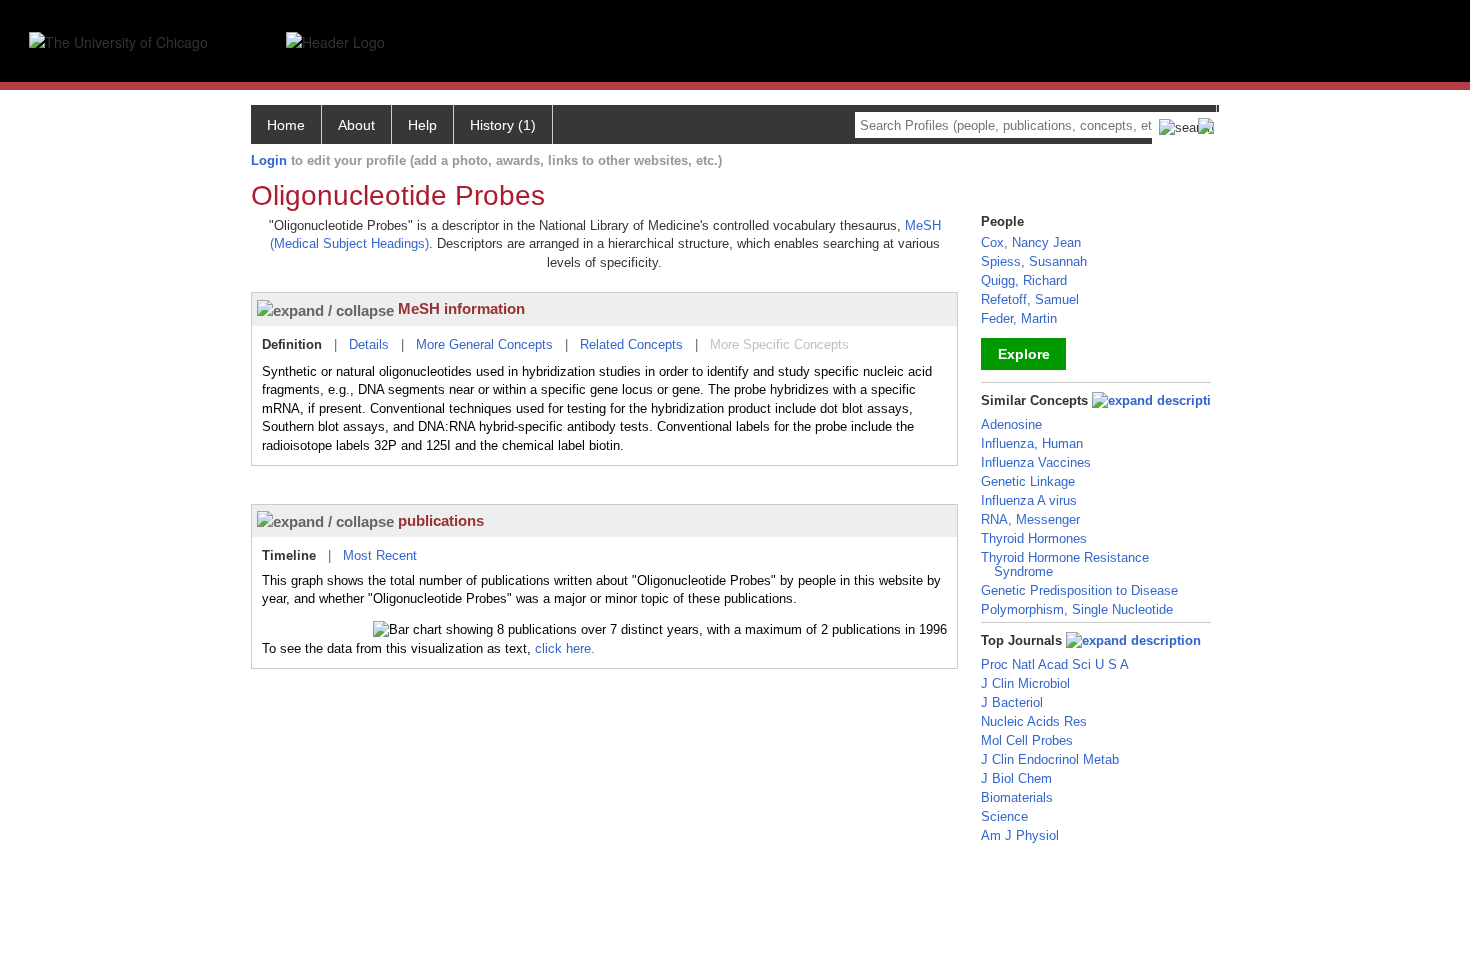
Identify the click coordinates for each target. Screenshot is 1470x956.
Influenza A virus (1029, 500)
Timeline (289, 555)
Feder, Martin (1019, 318)
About (356, 125)
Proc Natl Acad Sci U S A (1055, 664)
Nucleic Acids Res (1034, 721)
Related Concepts (631, 344)
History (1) (503, 125)
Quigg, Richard (1024, 280)
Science (1004, 816)
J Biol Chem (1016, 778)
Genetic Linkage (1028, 481)
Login (269, 160)
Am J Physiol (1020, 835)
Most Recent (380, 555)
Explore (1024, 354)
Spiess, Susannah (1034, 261)
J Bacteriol (1012, 702)
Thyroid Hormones (1034, 538)
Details (369, 344)
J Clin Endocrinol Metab (1050, 759)
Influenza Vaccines (1036, 462)
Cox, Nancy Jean (1031, 242)
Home (286, 125)
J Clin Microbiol (1025, 683)
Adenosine (1011, 424)
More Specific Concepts (779, 344)
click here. (565, 648)
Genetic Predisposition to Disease (1079, 590)
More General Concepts (484, 344)
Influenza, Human (1032, 443)
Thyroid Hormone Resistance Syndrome (1065, 564)
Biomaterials (1017, 797)
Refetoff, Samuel (1030, 299)
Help (422, 125)
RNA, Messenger (1030, 519)
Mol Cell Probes (1027, 740)
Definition (292, 344)
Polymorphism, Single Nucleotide (1077, 609)
